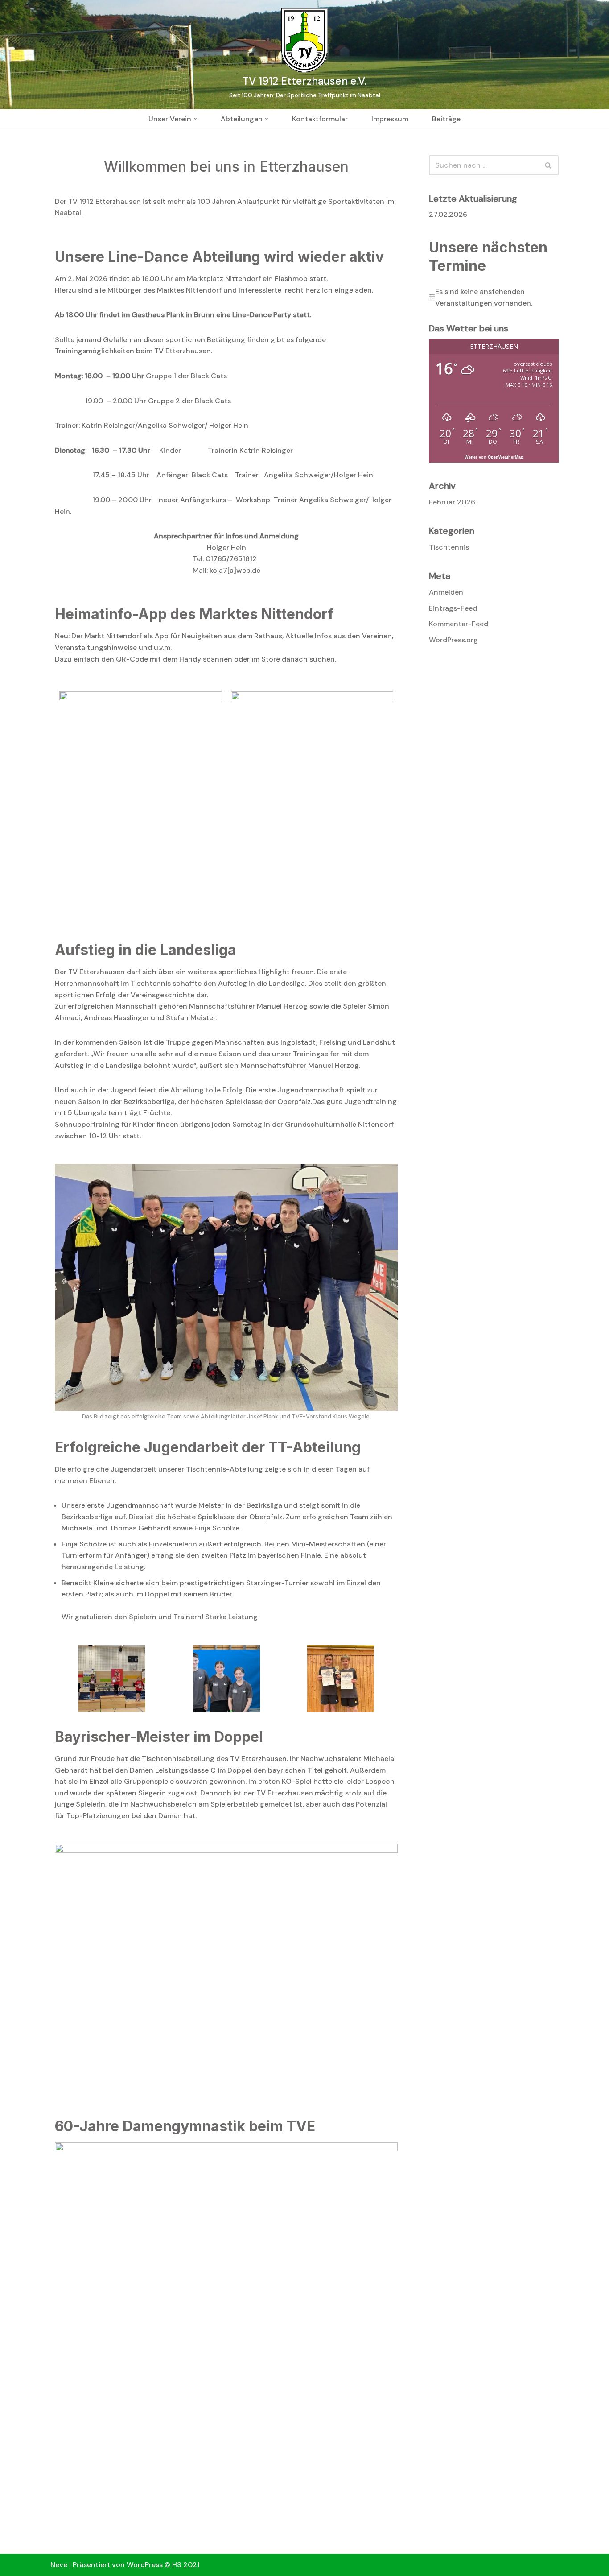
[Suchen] (549, 165)
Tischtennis (449, 547)
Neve (59, 2565)
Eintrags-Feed (453, 608)
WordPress (145, 2565)
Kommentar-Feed (459, 624)
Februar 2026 (452, 502)
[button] (195, 119)
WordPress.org (453, 640)
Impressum (390, 119)
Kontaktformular (320, 119)
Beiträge (446, 119)
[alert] (494, 297)
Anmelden (446, 592)
